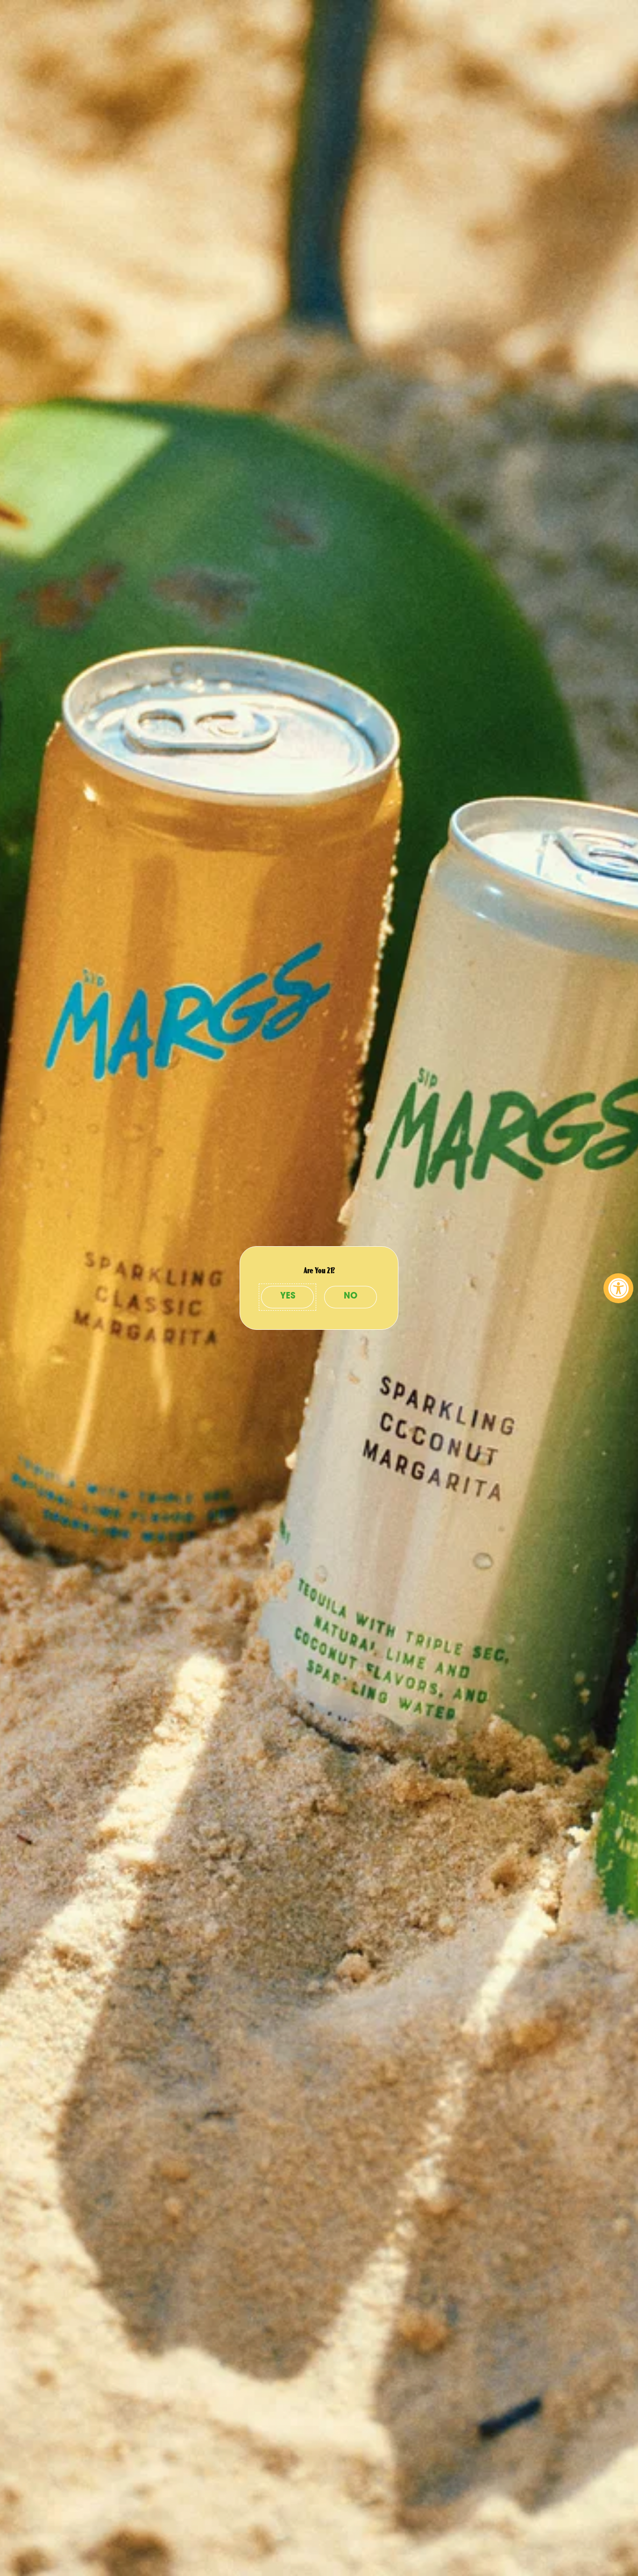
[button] (287, 1297)
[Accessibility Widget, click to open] (618, 1288)
